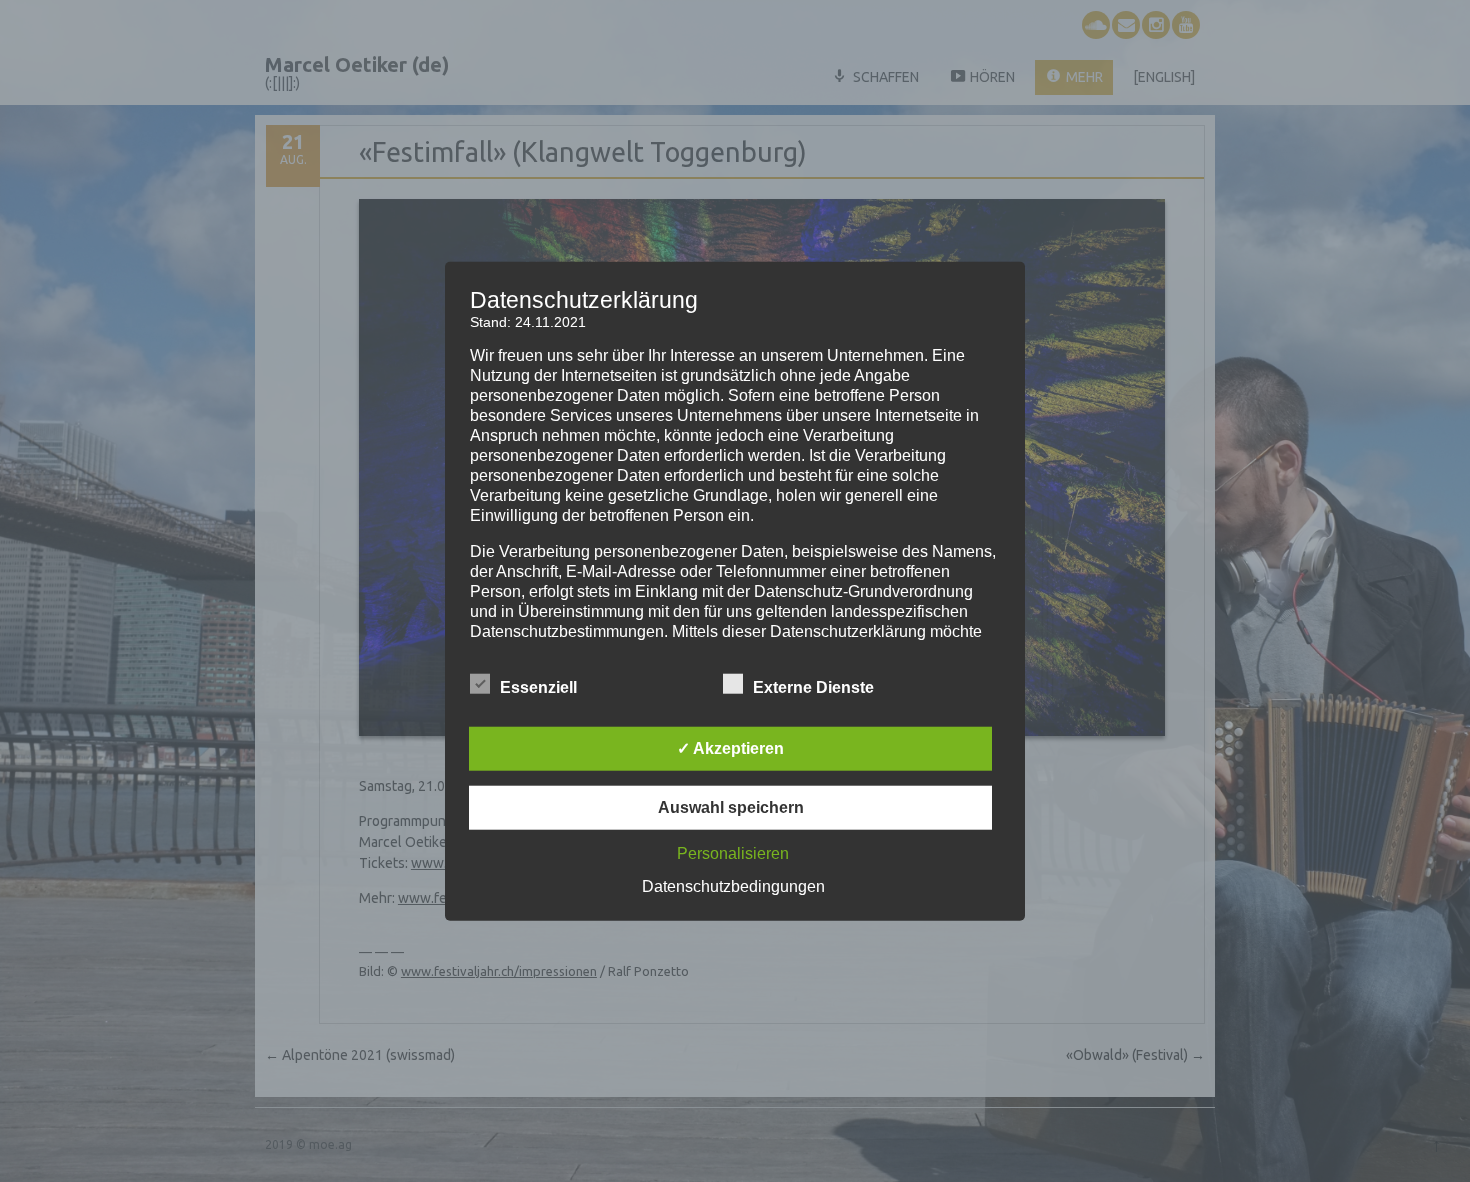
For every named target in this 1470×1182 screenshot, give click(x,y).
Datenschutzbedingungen (733, 885)
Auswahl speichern (731, 806)
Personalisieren (733, 852)
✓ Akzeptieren (730, 747)
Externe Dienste (813, 686)
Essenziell (538, 686)
